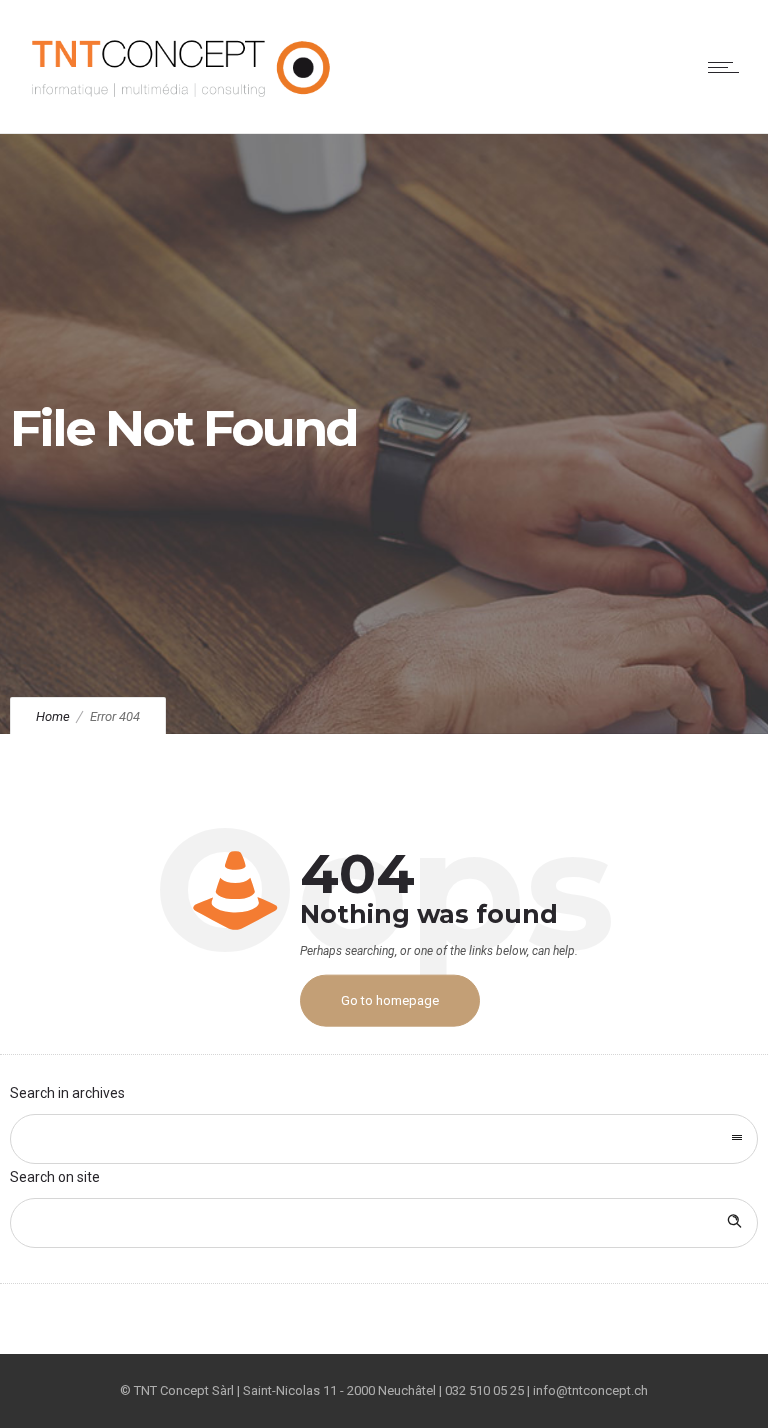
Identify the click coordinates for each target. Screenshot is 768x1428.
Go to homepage (390, 1000)
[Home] (182, 108)
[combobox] (384, 1139)
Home (53, 716)
